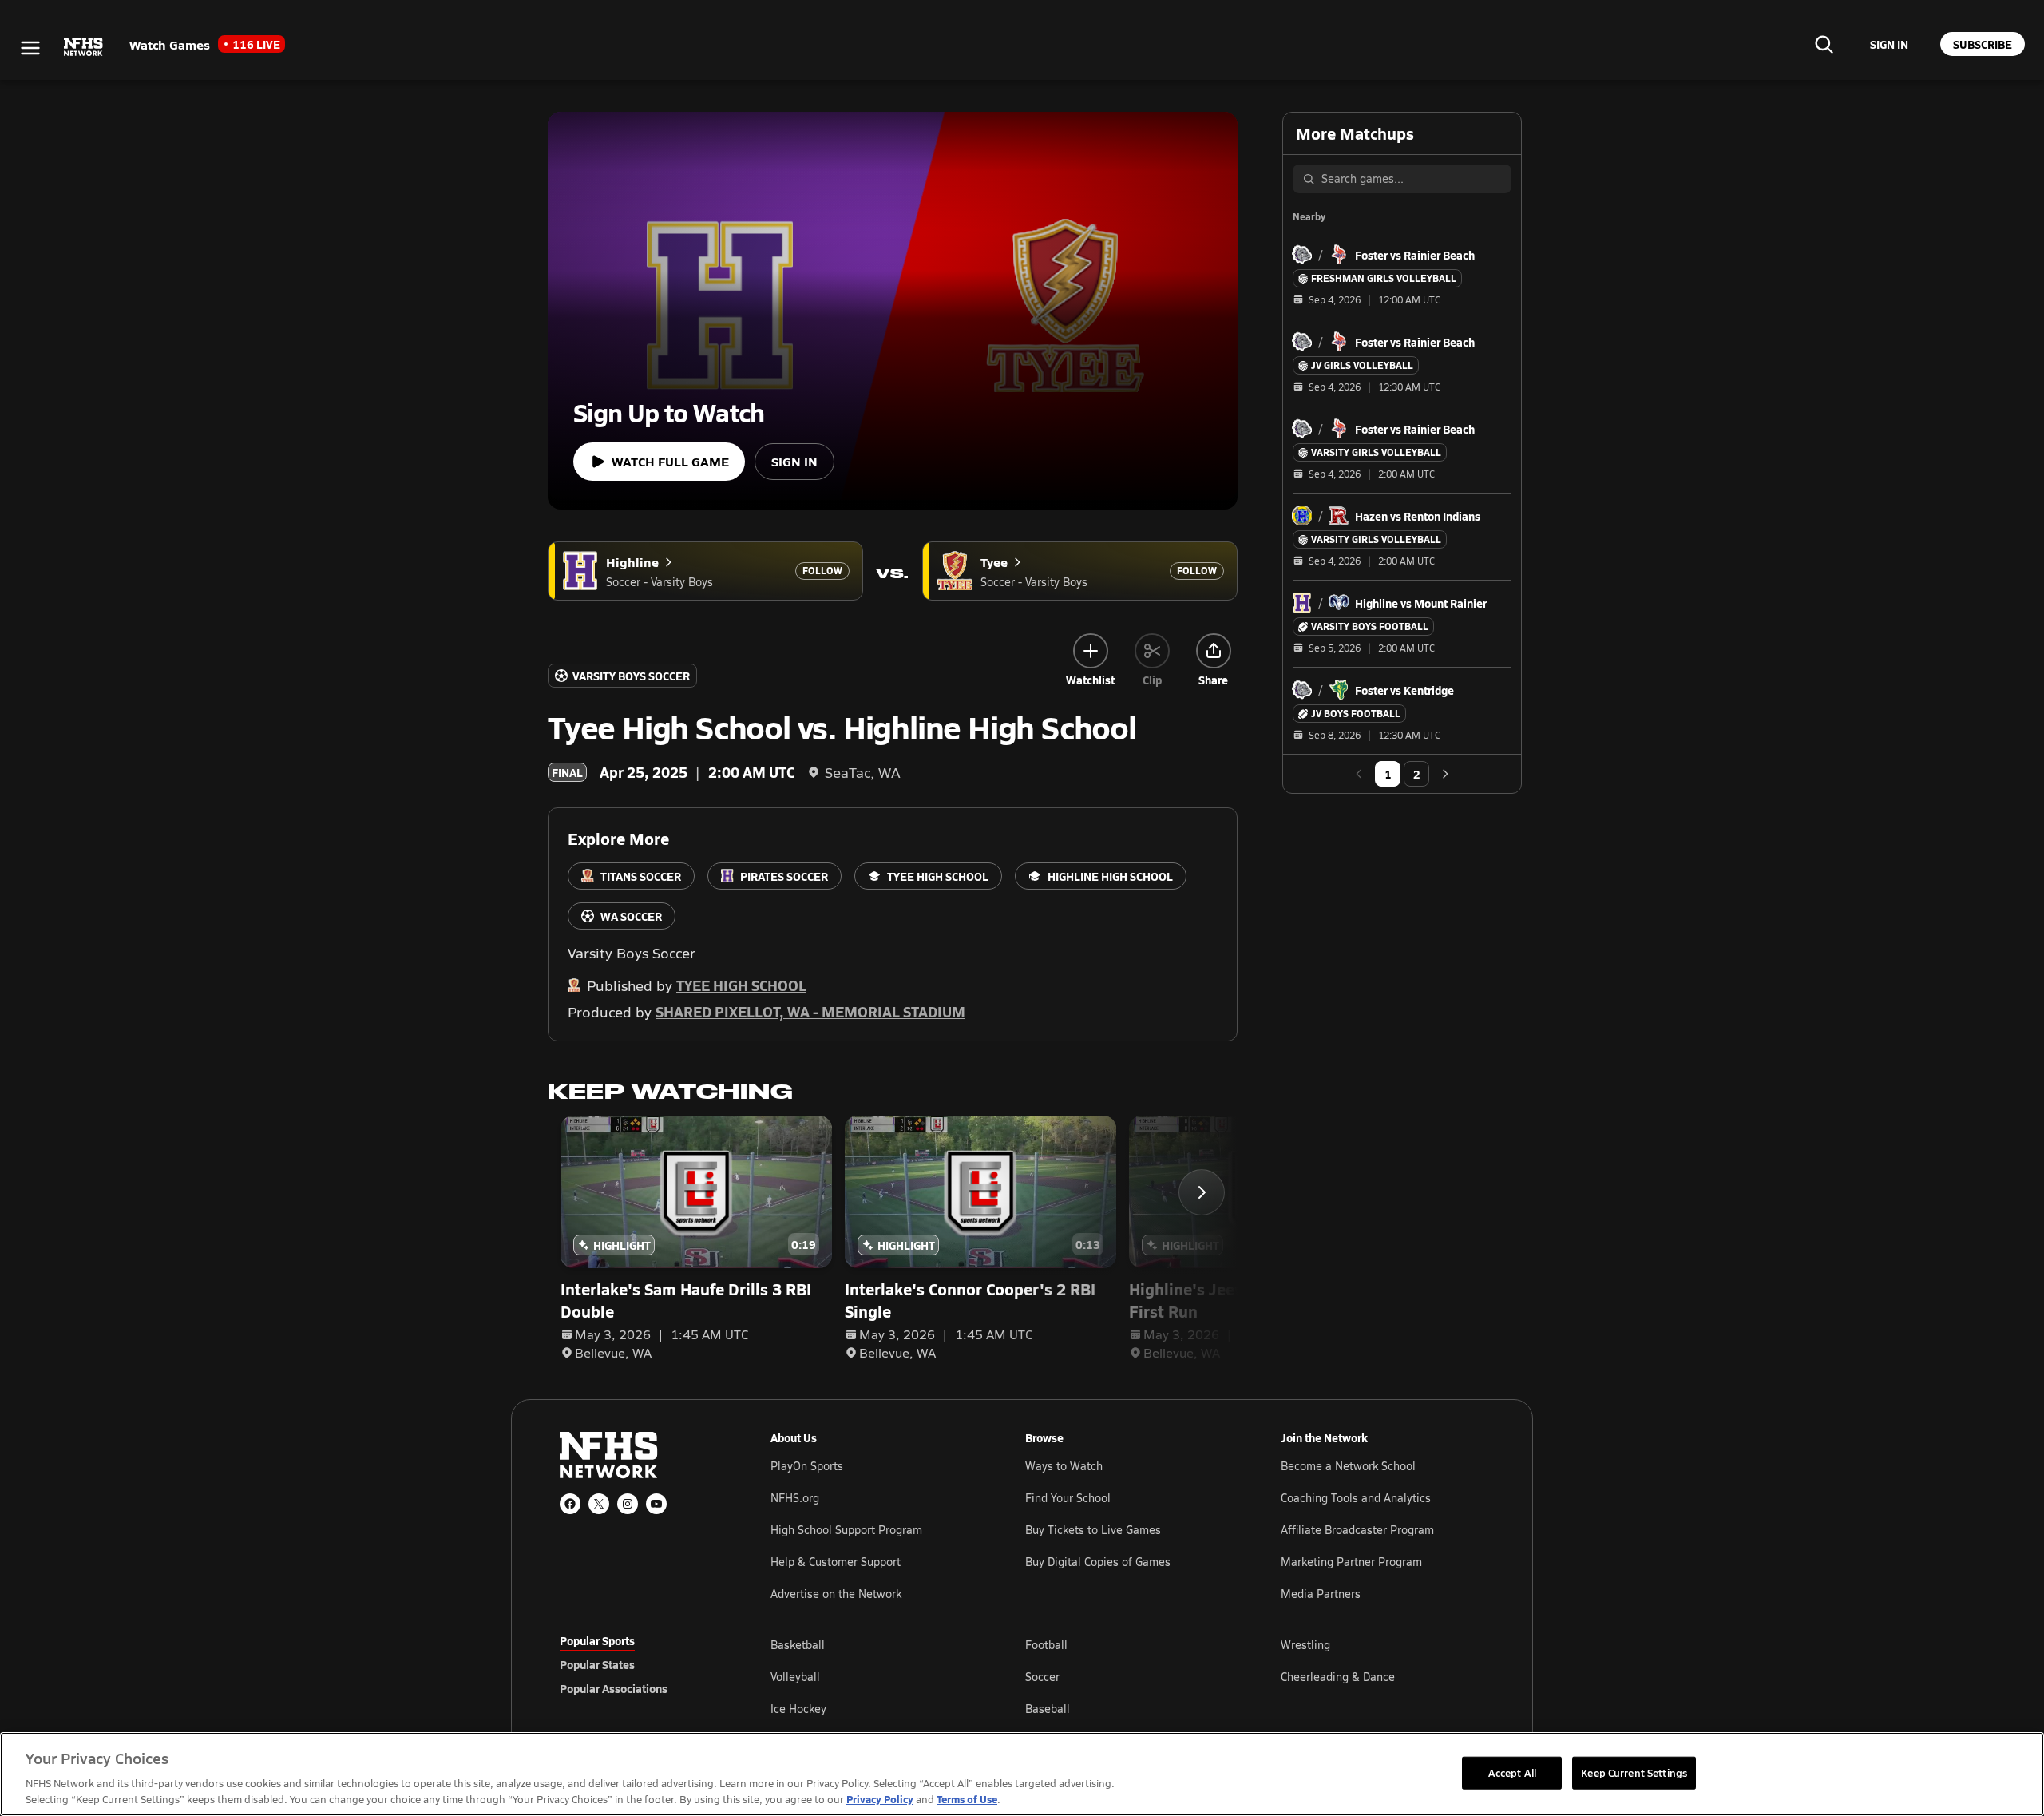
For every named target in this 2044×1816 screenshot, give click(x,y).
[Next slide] (1202, 1192)
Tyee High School (741, 985)
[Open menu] (30, 48)
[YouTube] (656, 1504)
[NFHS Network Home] (84, 47)
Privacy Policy (880, 1799)
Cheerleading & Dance (1338, 1677)
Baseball (1048, 1709)
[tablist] (640, 1664)
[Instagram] (628, 1504)
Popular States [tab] (597, 1664)
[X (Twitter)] (599, 1504)
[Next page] (1445, 774)
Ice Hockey (798, 1709)
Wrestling (1305, 1645)
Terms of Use (967, 1799)
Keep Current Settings (1634, 1772)
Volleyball (795, 1677)
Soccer (1042, 1677)
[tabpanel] (1127, 1676)
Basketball (798, 1645)
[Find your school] (1824, 44)
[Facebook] (570, 1504)
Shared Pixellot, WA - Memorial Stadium (810, 1011)
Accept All (1512, 1772)
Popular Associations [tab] (614, 1688)
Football (1046, 1645)
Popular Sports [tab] (597, 1640)
